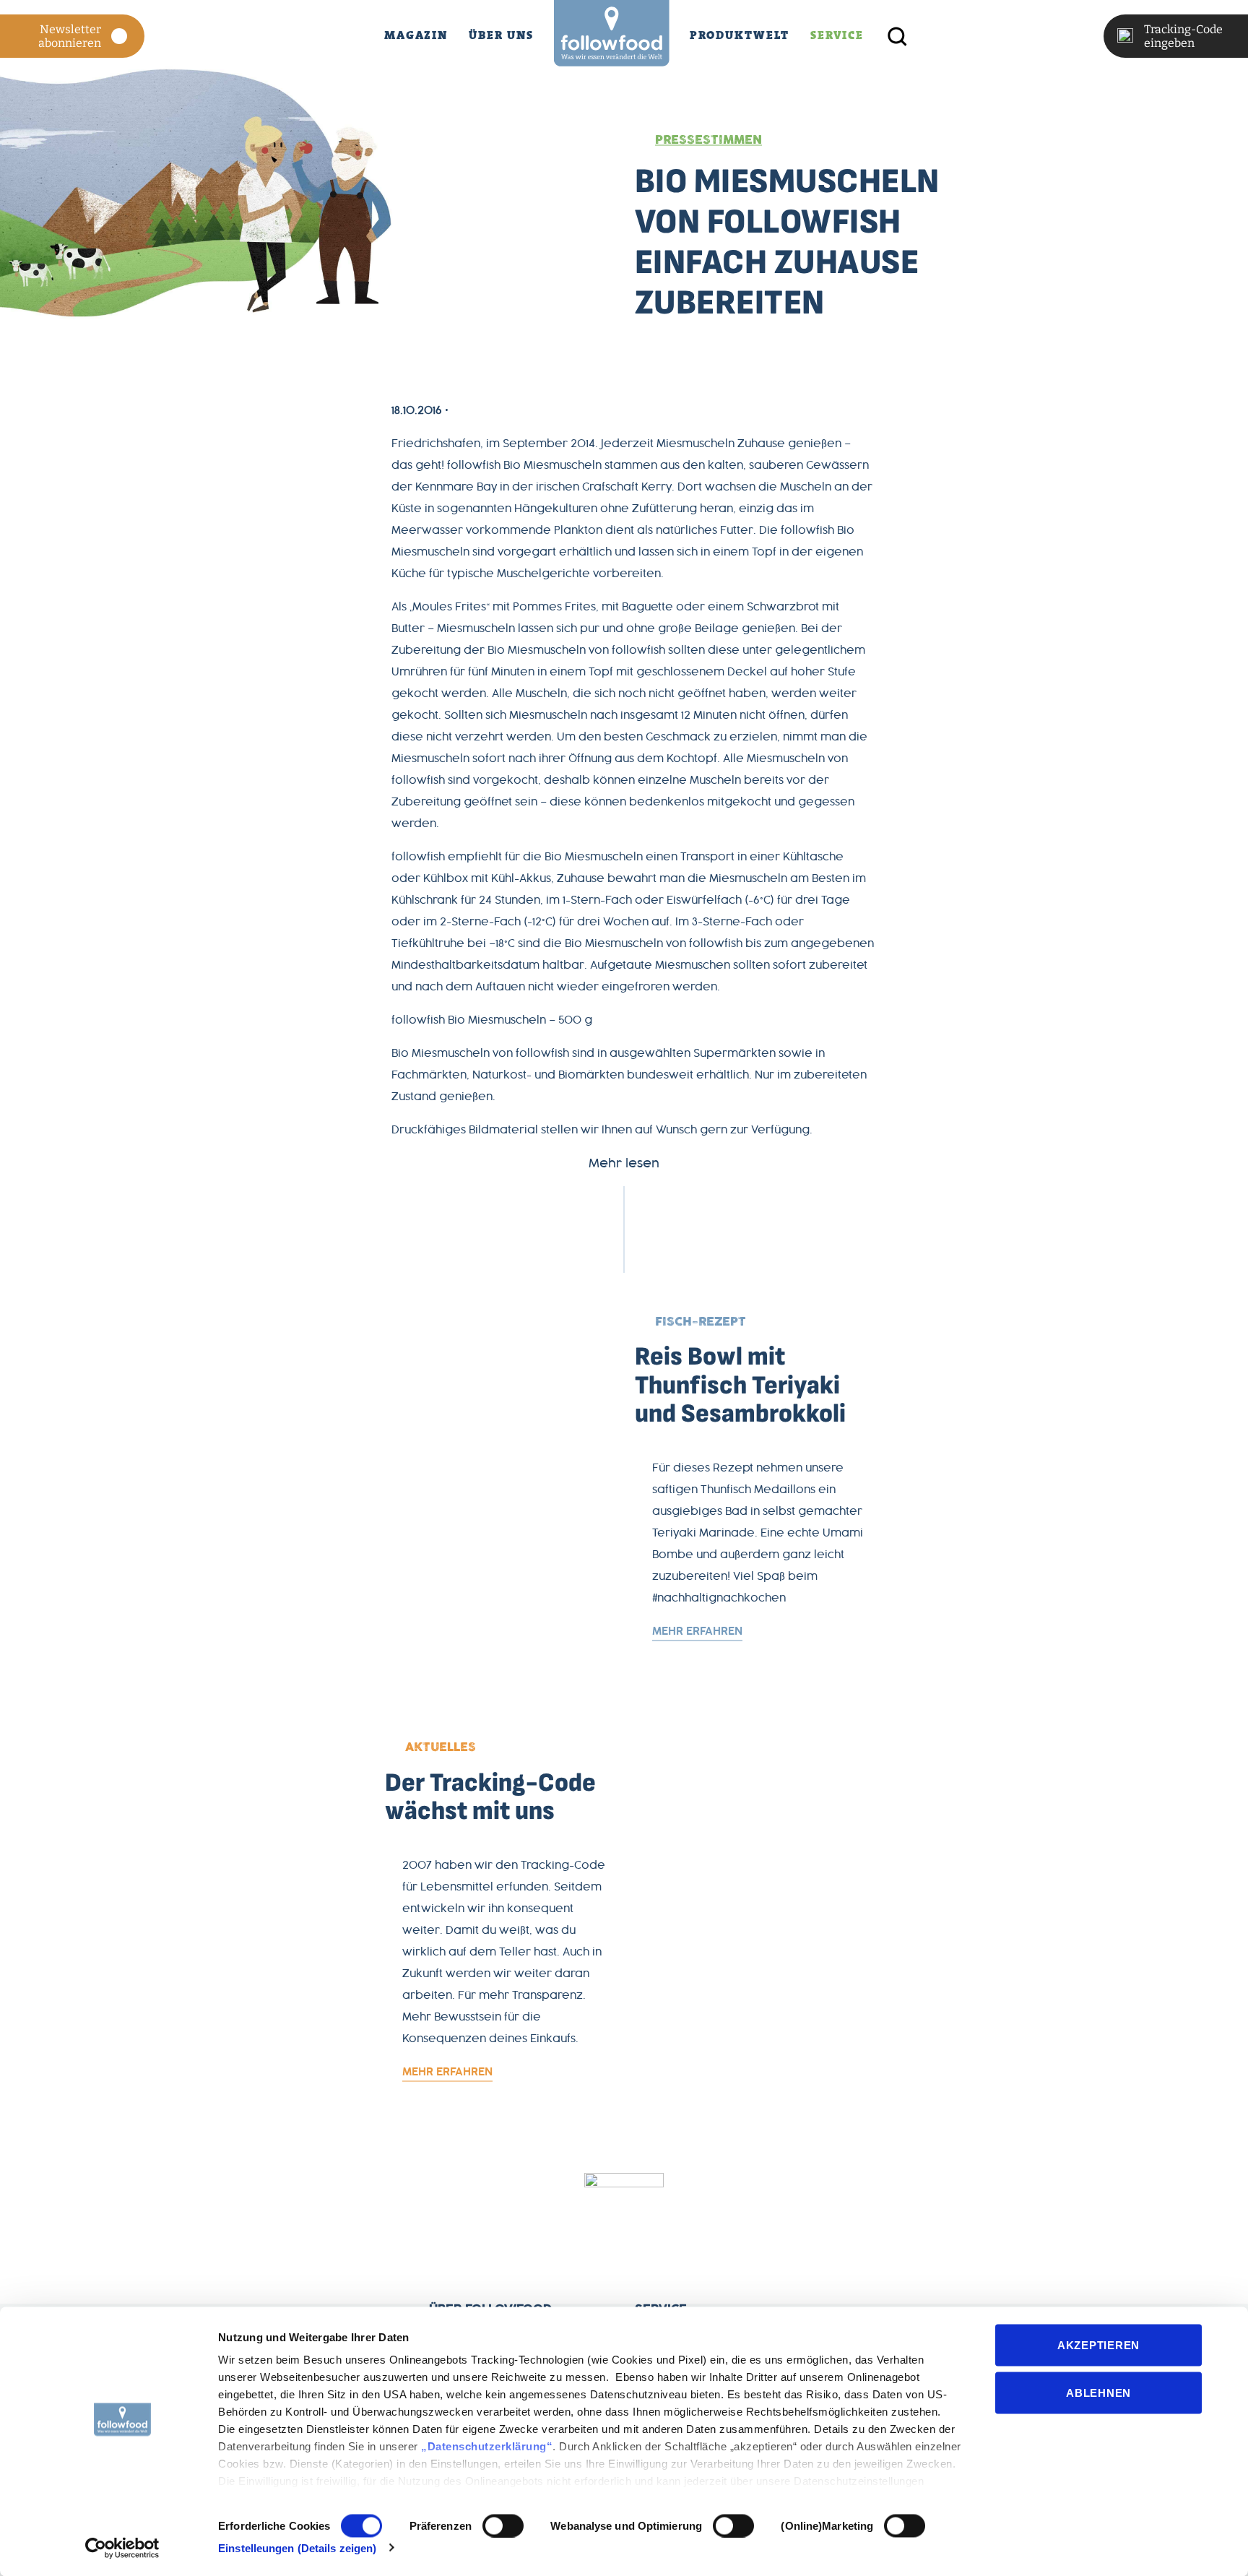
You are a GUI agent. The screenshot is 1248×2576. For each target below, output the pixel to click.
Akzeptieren (1098, 2345)
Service (837, 35)
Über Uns (501, 35)
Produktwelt (740, 35)
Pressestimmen (708, 140)
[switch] (503, 2525)
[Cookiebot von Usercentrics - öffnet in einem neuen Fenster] (122, 2548)
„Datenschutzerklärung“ (487, 2446)
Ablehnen (1098, 2392)
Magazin (416, 35)
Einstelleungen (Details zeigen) (297, 2547)
